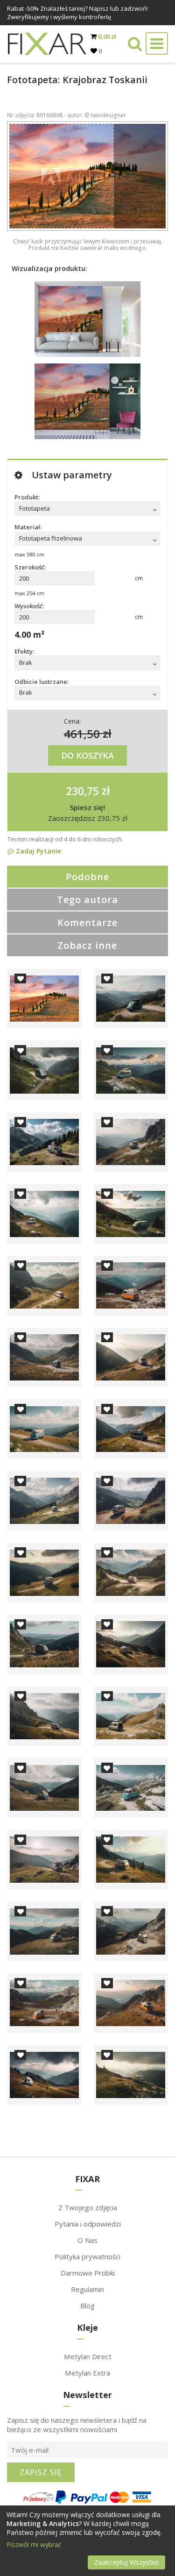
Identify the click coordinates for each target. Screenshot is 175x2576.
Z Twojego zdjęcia (88, 2207)
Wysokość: (29, 606)
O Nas (87, 2240)
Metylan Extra (87, 2373)
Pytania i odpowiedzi (88, 2224)
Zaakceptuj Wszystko (126, 2562)
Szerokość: (30, 567)
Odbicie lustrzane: (42, 682)
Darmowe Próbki (88, 2273)
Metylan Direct (88, 2356)
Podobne (87, 877)
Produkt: (27, 497)
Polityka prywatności (87, 2256)
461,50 (82, 733)
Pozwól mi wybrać (34, 2544)
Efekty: (24, 651)
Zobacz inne (87, 945)
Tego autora (87, 900)
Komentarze (87, 922)
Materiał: (28, 527)
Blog (87, 2306)
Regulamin (87, 2289)
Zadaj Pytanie (38, 851)
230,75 (82, 790)
